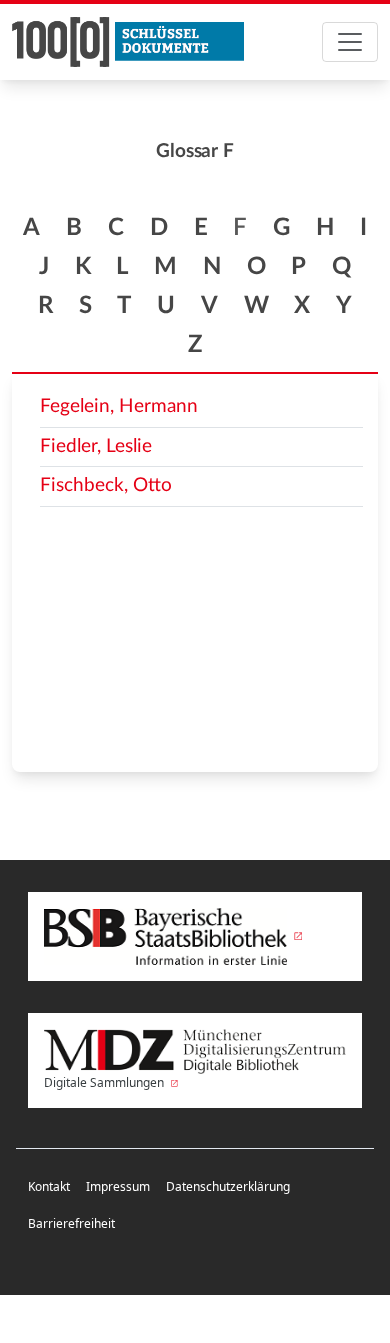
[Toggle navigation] (350, 42)
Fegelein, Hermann (119, 406)
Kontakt (49, 1186)
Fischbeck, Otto (106, 485)
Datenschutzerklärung (228, 1186)
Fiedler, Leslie (96, 446)
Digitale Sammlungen (105, 1082)
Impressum (118, 1186)
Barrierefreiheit (71, 1223)
